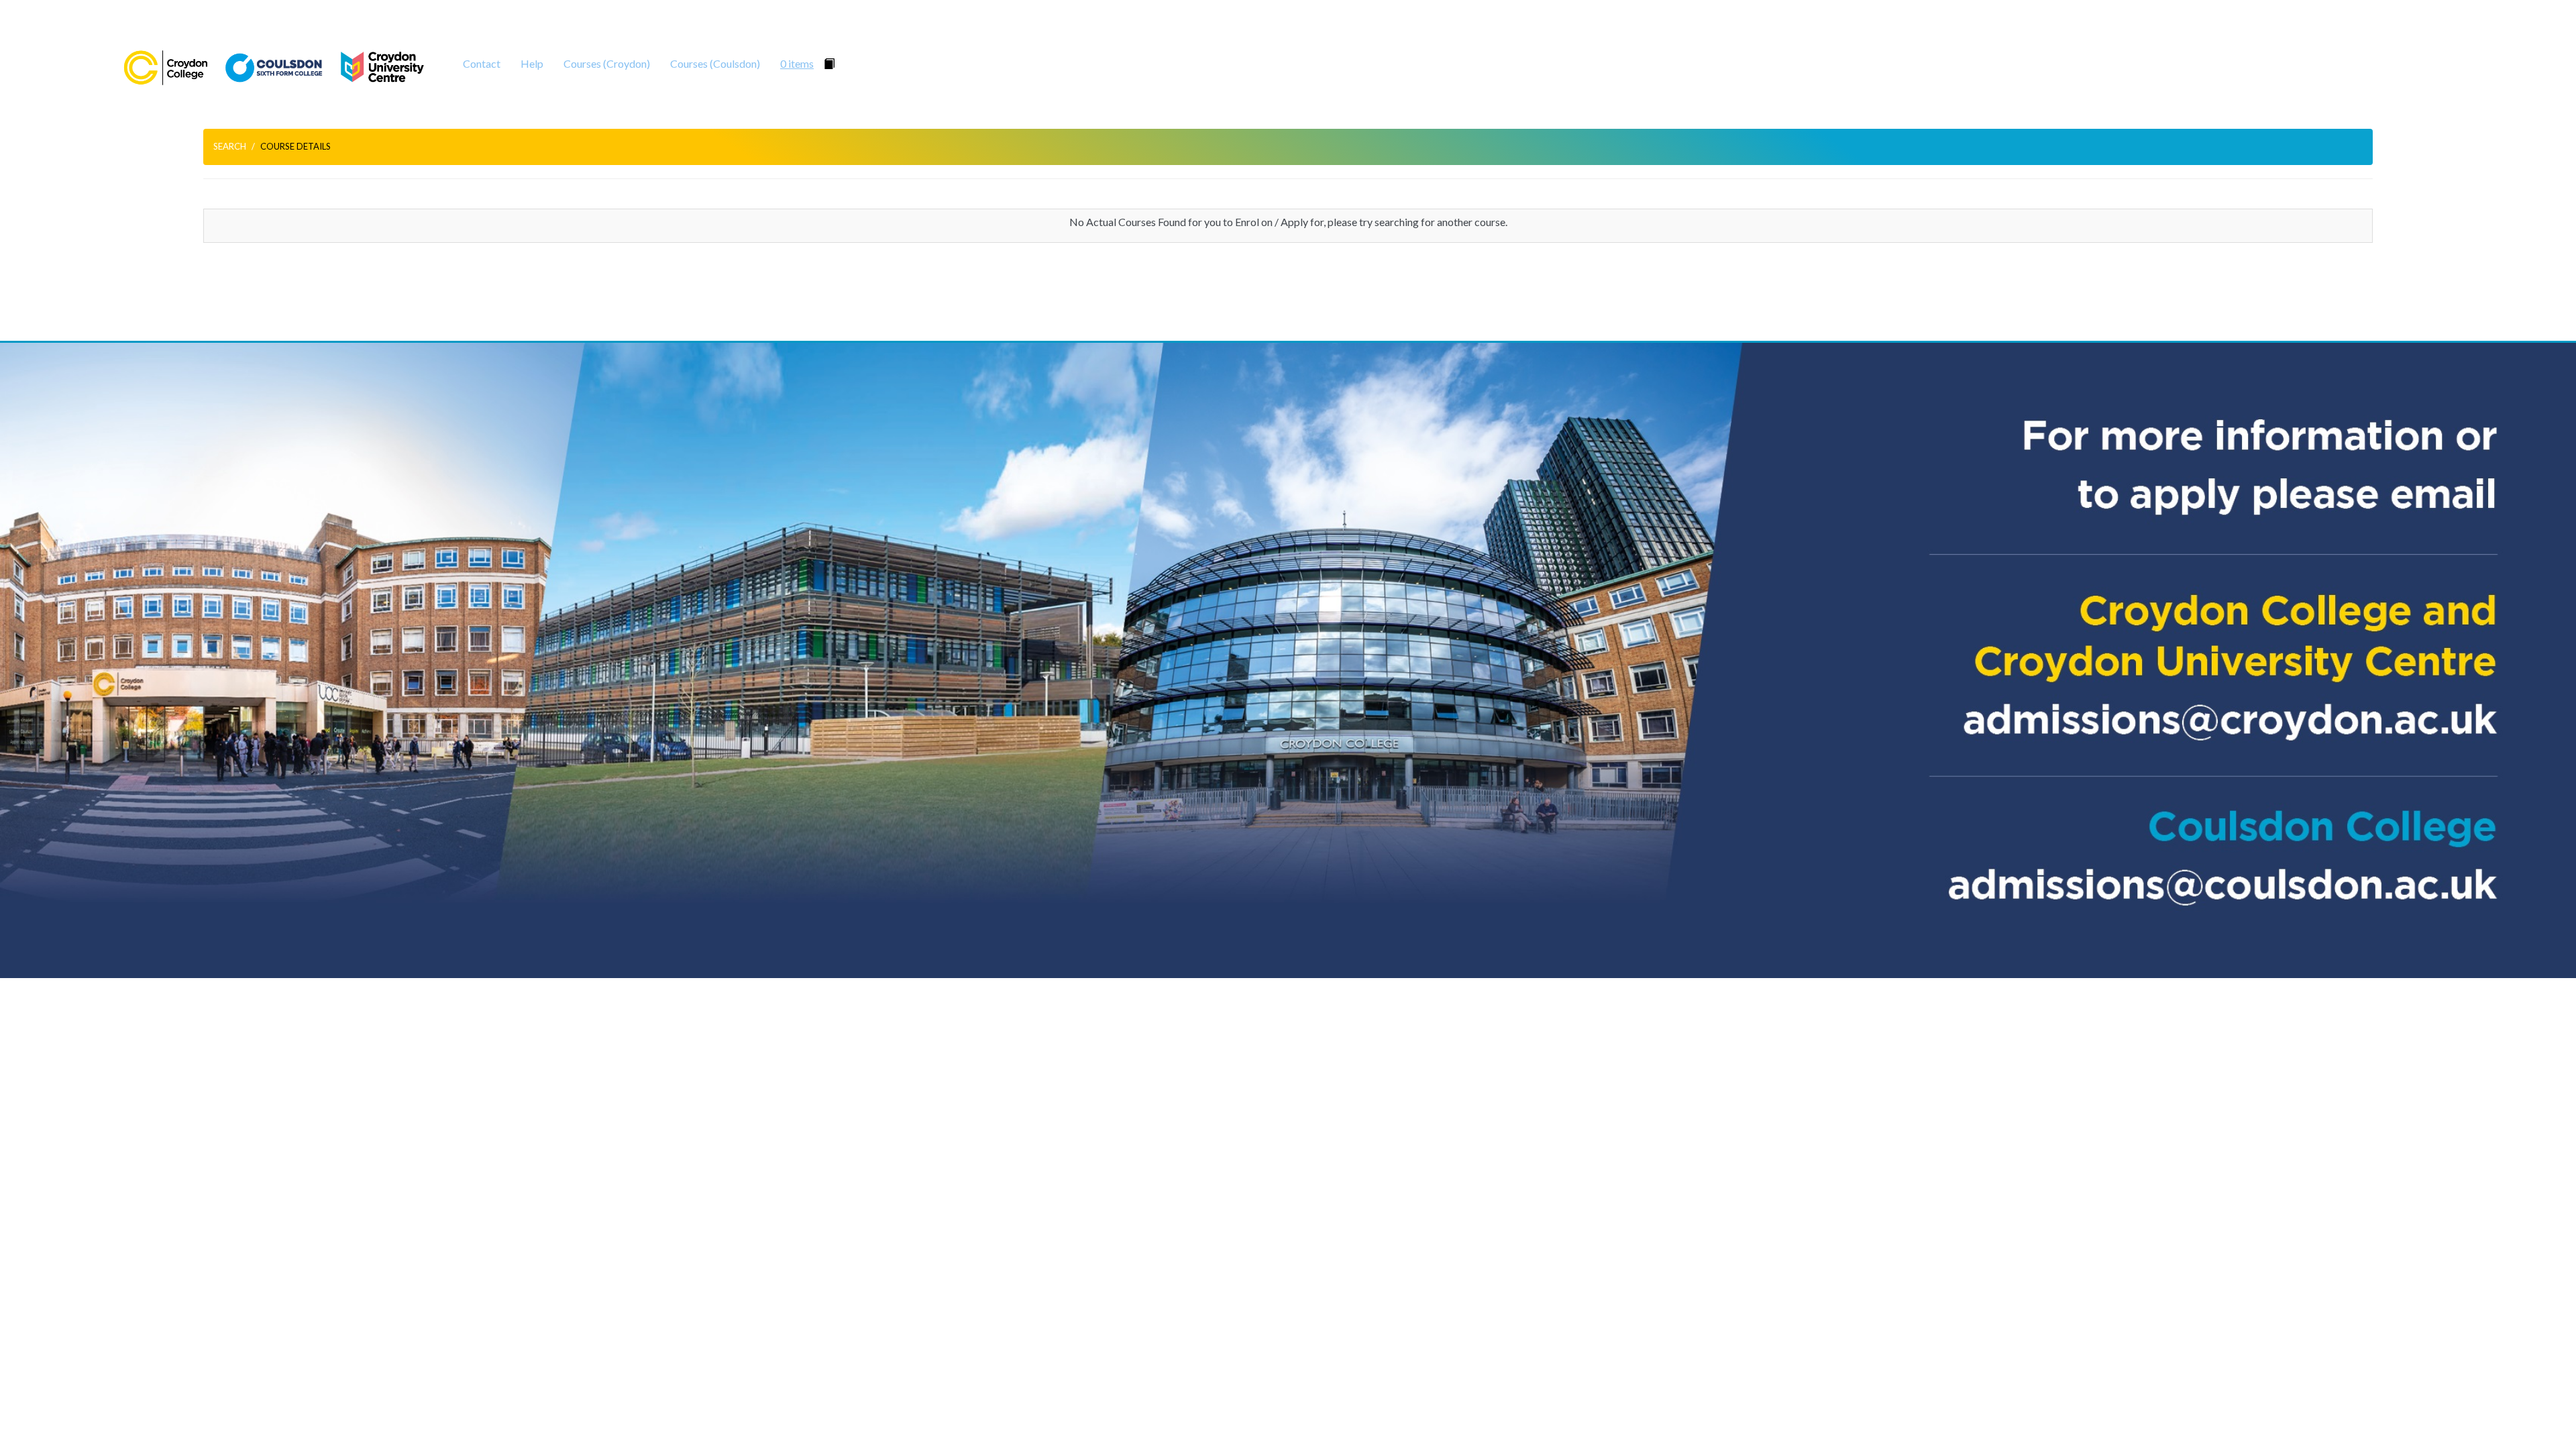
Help (532, 63)
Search (230, 146)
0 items (797, 63)
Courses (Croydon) (607, 63)
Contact (482, 63)
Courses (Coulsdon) (715, 63)
